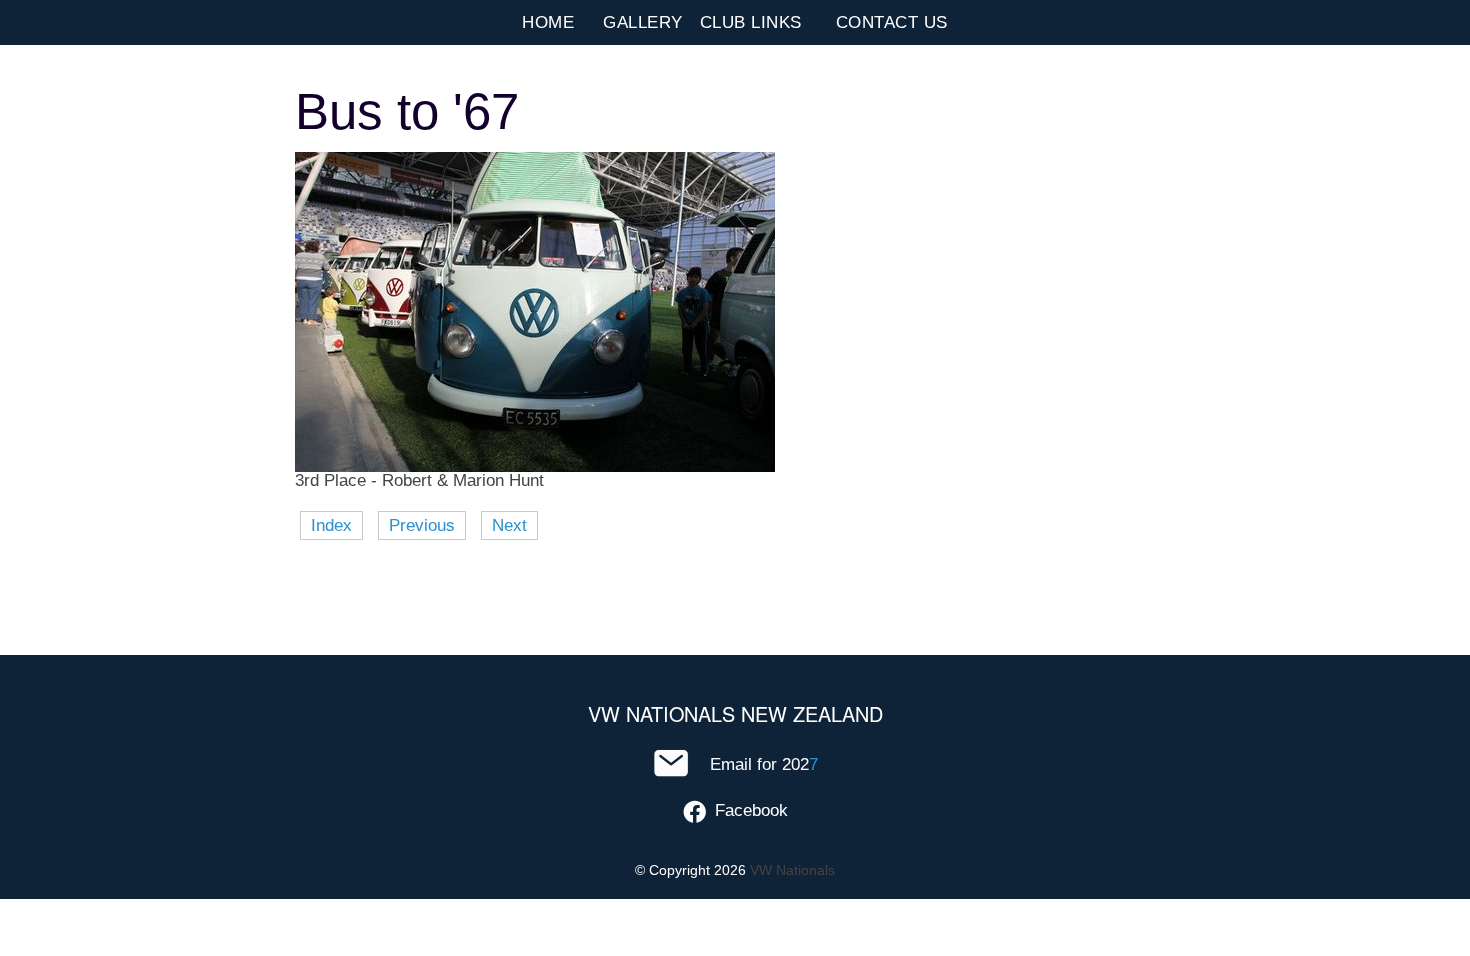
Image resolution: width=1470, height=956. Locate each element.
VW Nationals (792, 870)
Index (331, 525)
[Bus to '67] (535, 466)
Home (548, 22)
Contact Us (892, 22)
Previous (422, 525)
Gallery (643, 22)
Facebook (751, 810)
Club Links (751, 22)
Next (509, 525)
